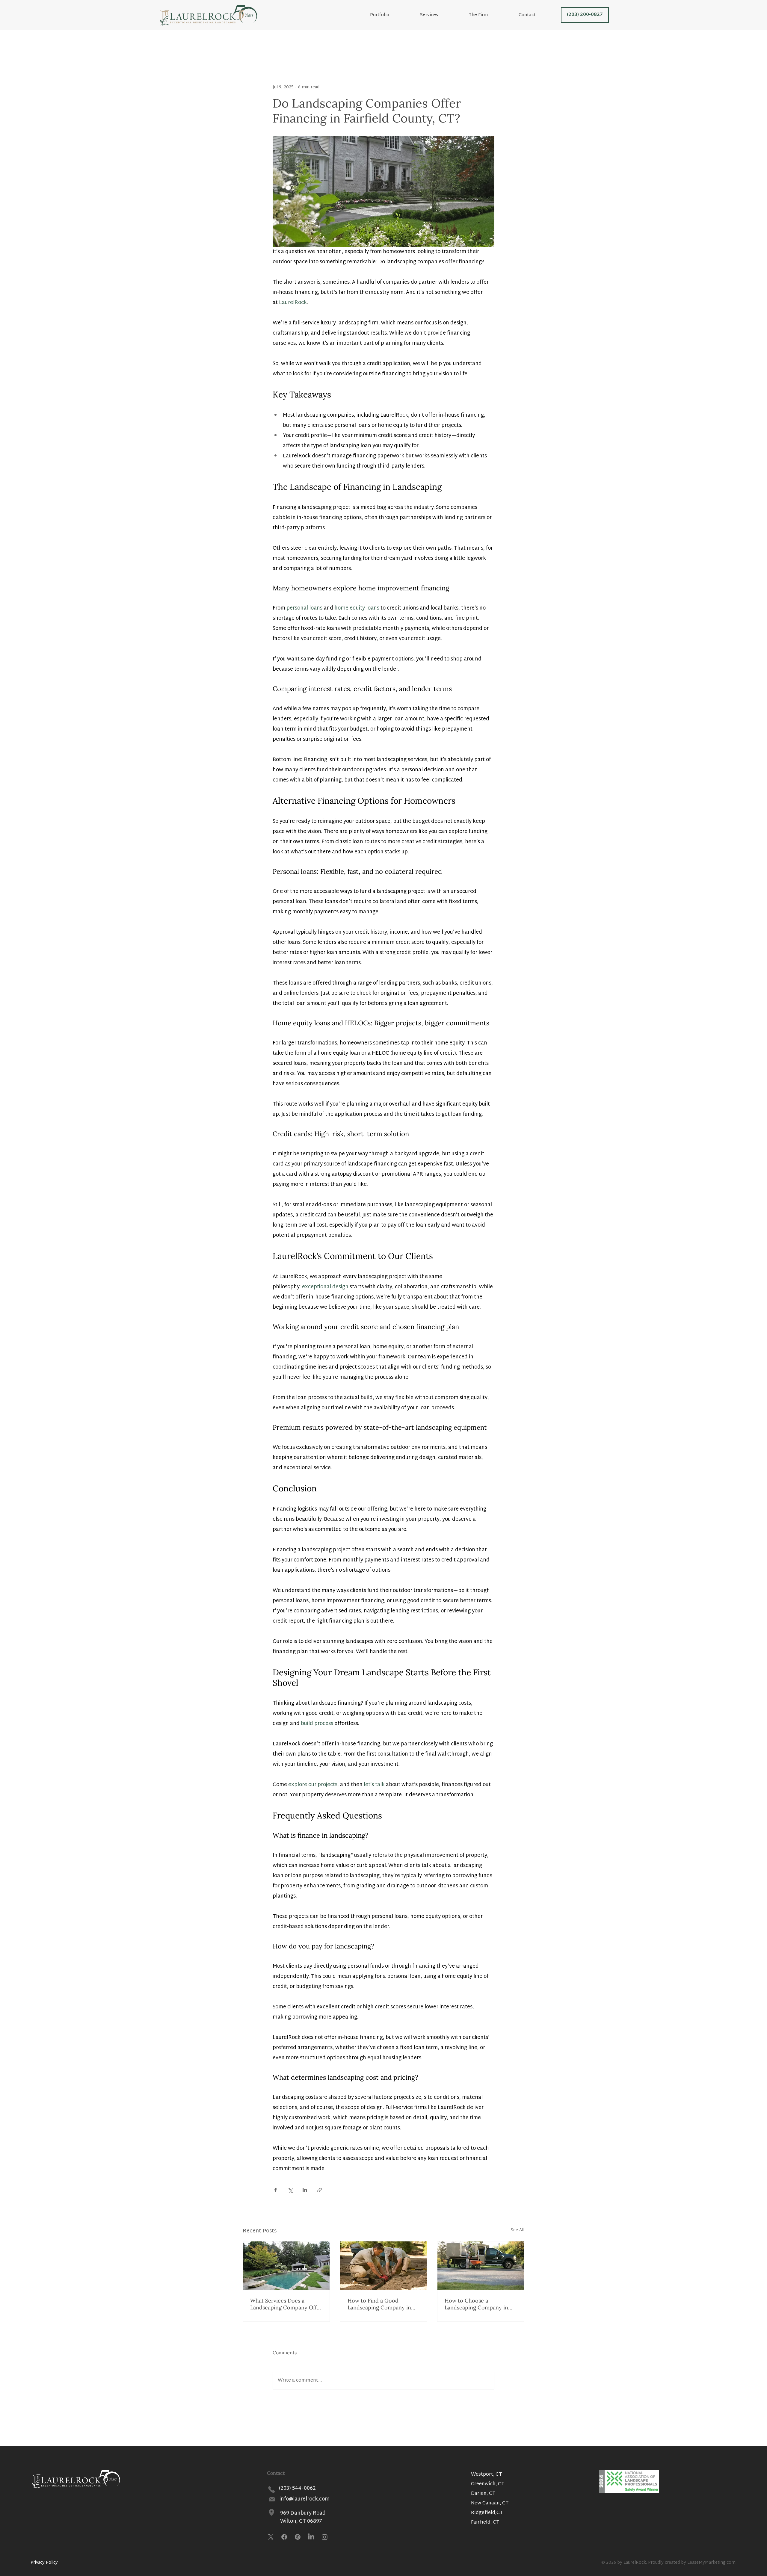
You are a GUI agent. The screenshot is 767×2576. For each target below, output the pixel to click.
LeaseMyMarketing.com (711, 2563)
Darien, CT (483, 2494)
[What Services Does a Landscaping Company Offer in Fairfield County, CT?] (286, 2266)
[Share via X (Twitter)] (290, 2190)
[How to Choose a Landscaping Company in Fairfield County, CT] (481, 2266)
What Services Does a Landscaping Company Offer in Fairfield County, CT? (286, 2304)
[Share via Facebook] (275, 2190)
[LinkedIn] (311, 2537)
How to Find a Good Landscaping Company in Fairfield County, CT (379, 2304)
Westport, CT (487, 2475)
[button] (489, 15)
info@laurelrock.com (305, 2499)
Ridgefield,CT (487, 2513)
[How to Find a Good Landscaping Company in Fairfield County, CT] (384, 2266)
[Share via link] (320, 2190)
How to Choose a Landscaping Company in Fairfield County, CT (476, 2304)
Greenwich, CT (488, 2484)
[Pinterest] (298, 2537)
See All (518, 2230)
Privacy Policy (44, 2563)
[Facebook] (284, 2537)
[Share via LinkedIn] (305, 2190)
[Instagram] (325, 2537)
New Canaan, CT (490, 2503)
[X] (271, 2537)
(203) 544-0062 (297, 2488)
